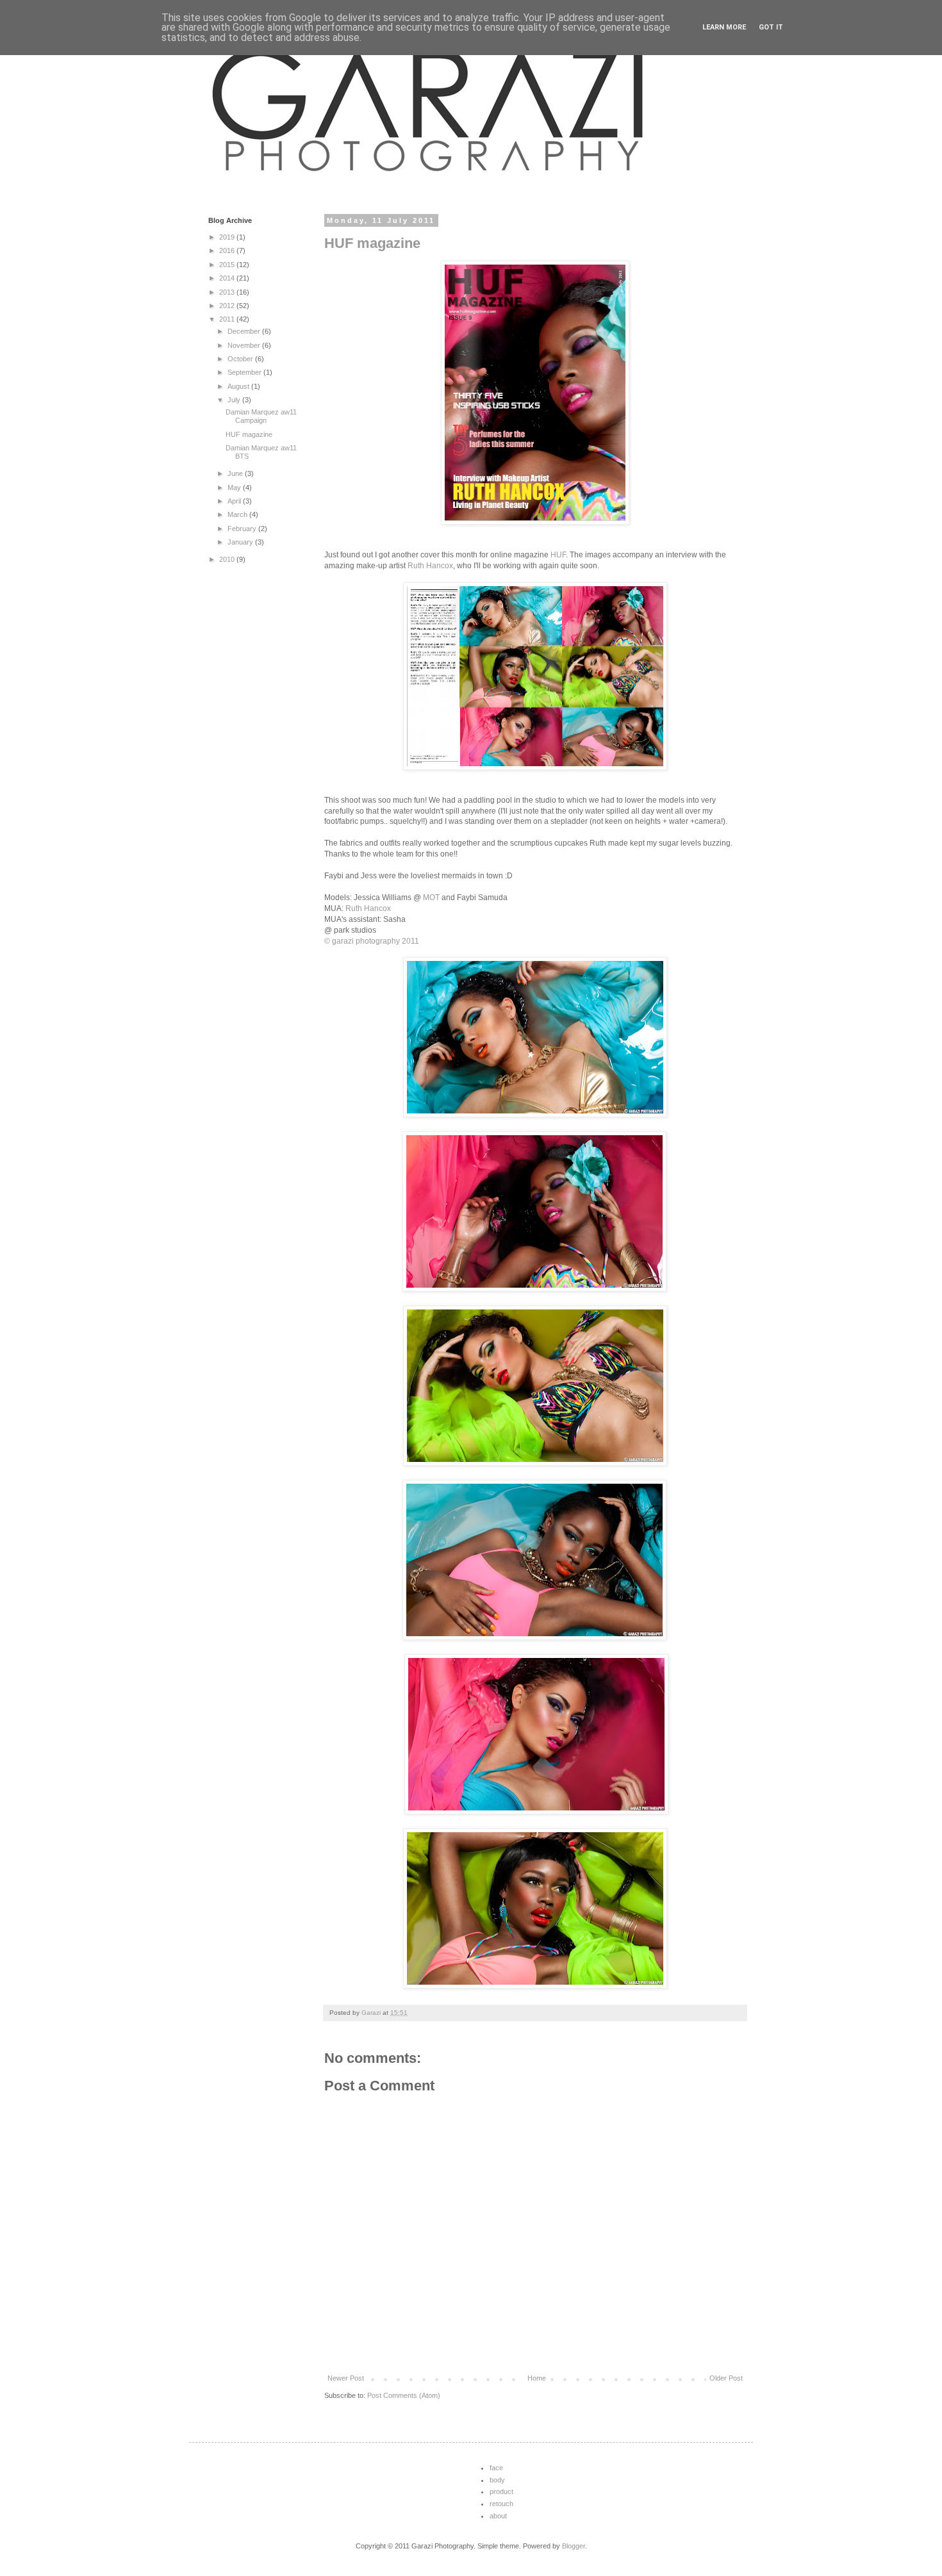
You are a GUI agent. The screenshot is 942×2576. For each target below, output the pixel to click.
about (498, 2516)
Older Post (726, 2378)
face (496, 2468)
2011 (228, 319)
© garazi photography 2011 (372, 941)
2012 (228, 306)
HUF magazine (372, 243)
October (241, 359)
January (241, 542)
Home (537, 2378)
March (238, 514)
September (245, 372)
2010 (228, 559)
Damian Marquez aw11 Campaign (261, 416)
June (236, 473)
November (245, 345)
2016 (228, 250)
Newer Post (346, 2378)
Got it (771, 27)
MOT (431, 898)
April (235, 501)
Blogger (574, 2546)
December (245, 331)
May (235, 488)
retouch (501, 2504)
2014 (228, 278)
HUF (558, 555)
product (501, 2491)
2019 (228, 237)
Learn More (724, 27)
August (239, 386)
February (243, 529)
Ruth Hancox (430, 566)
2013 (228, 292)
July (235, 400)
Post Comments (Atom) (404, 2395)
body (497, 2480)
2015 (228, 265)
